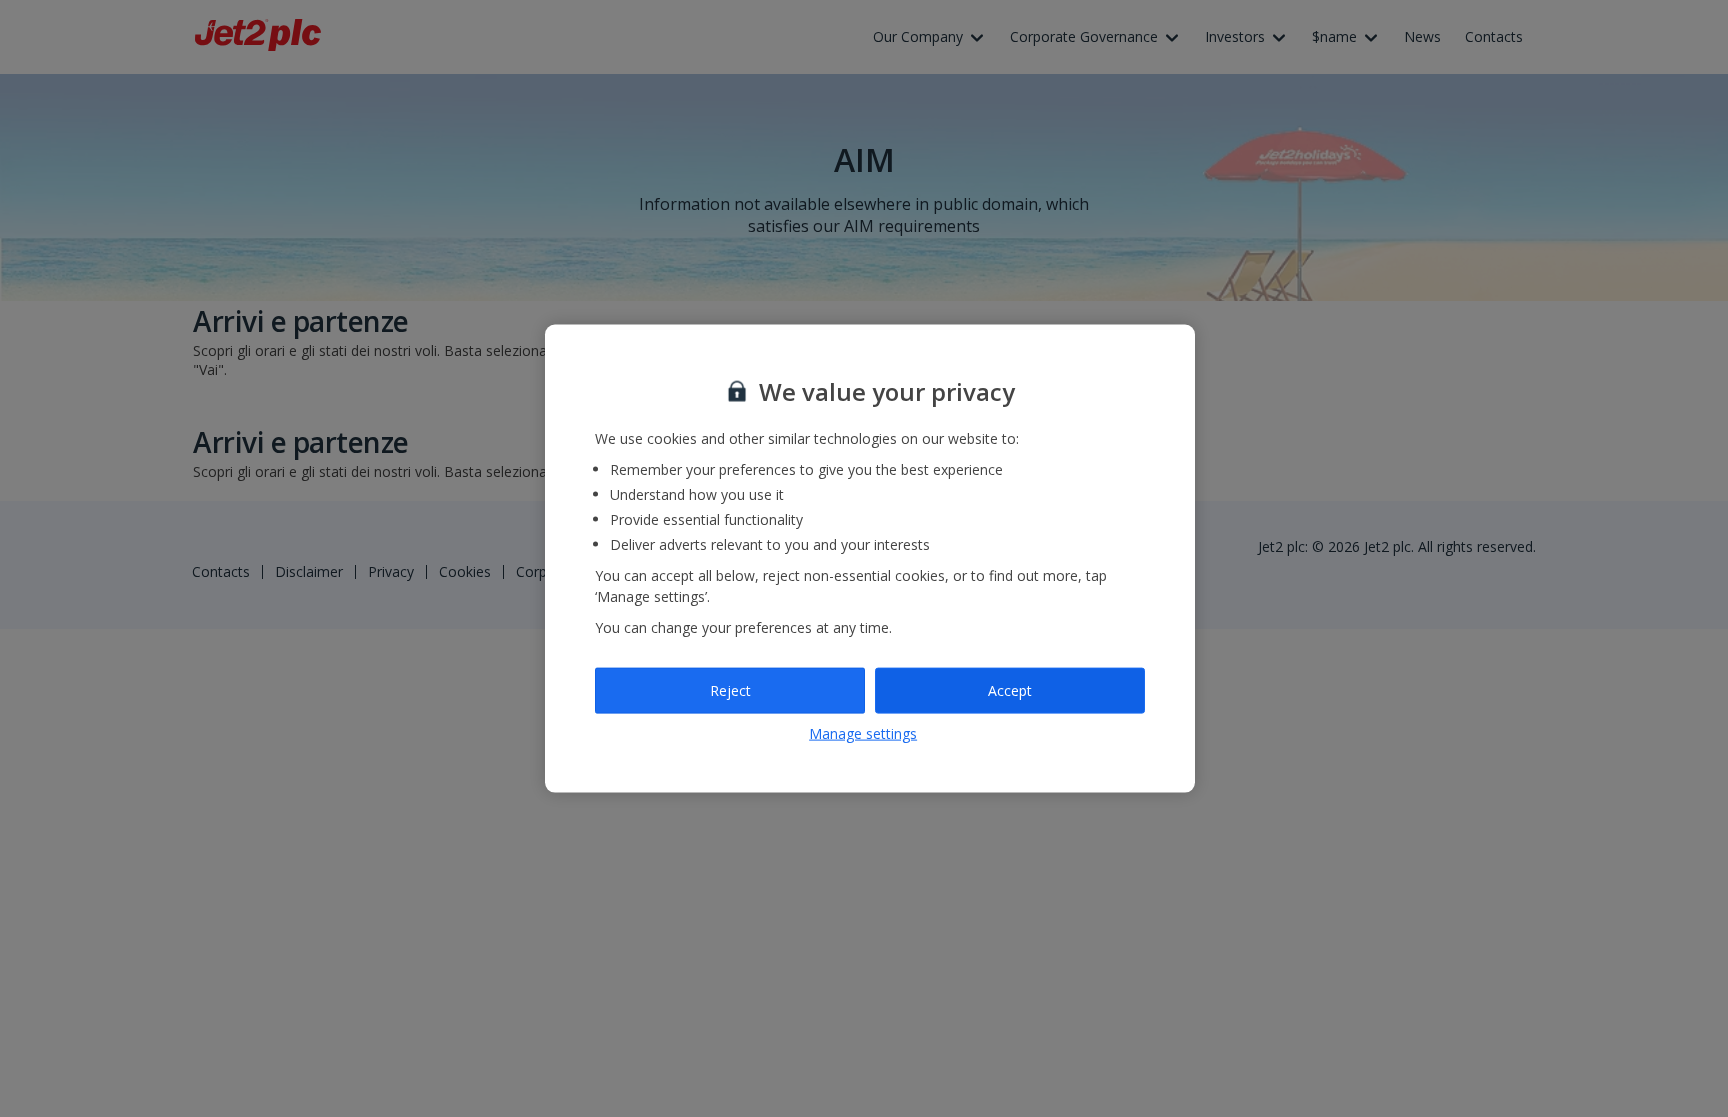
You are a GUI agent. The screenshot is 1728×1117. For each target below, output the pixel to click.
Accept (1010, 690)
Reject (730, 690)
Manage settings (863, 732)
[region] (870, 558)
